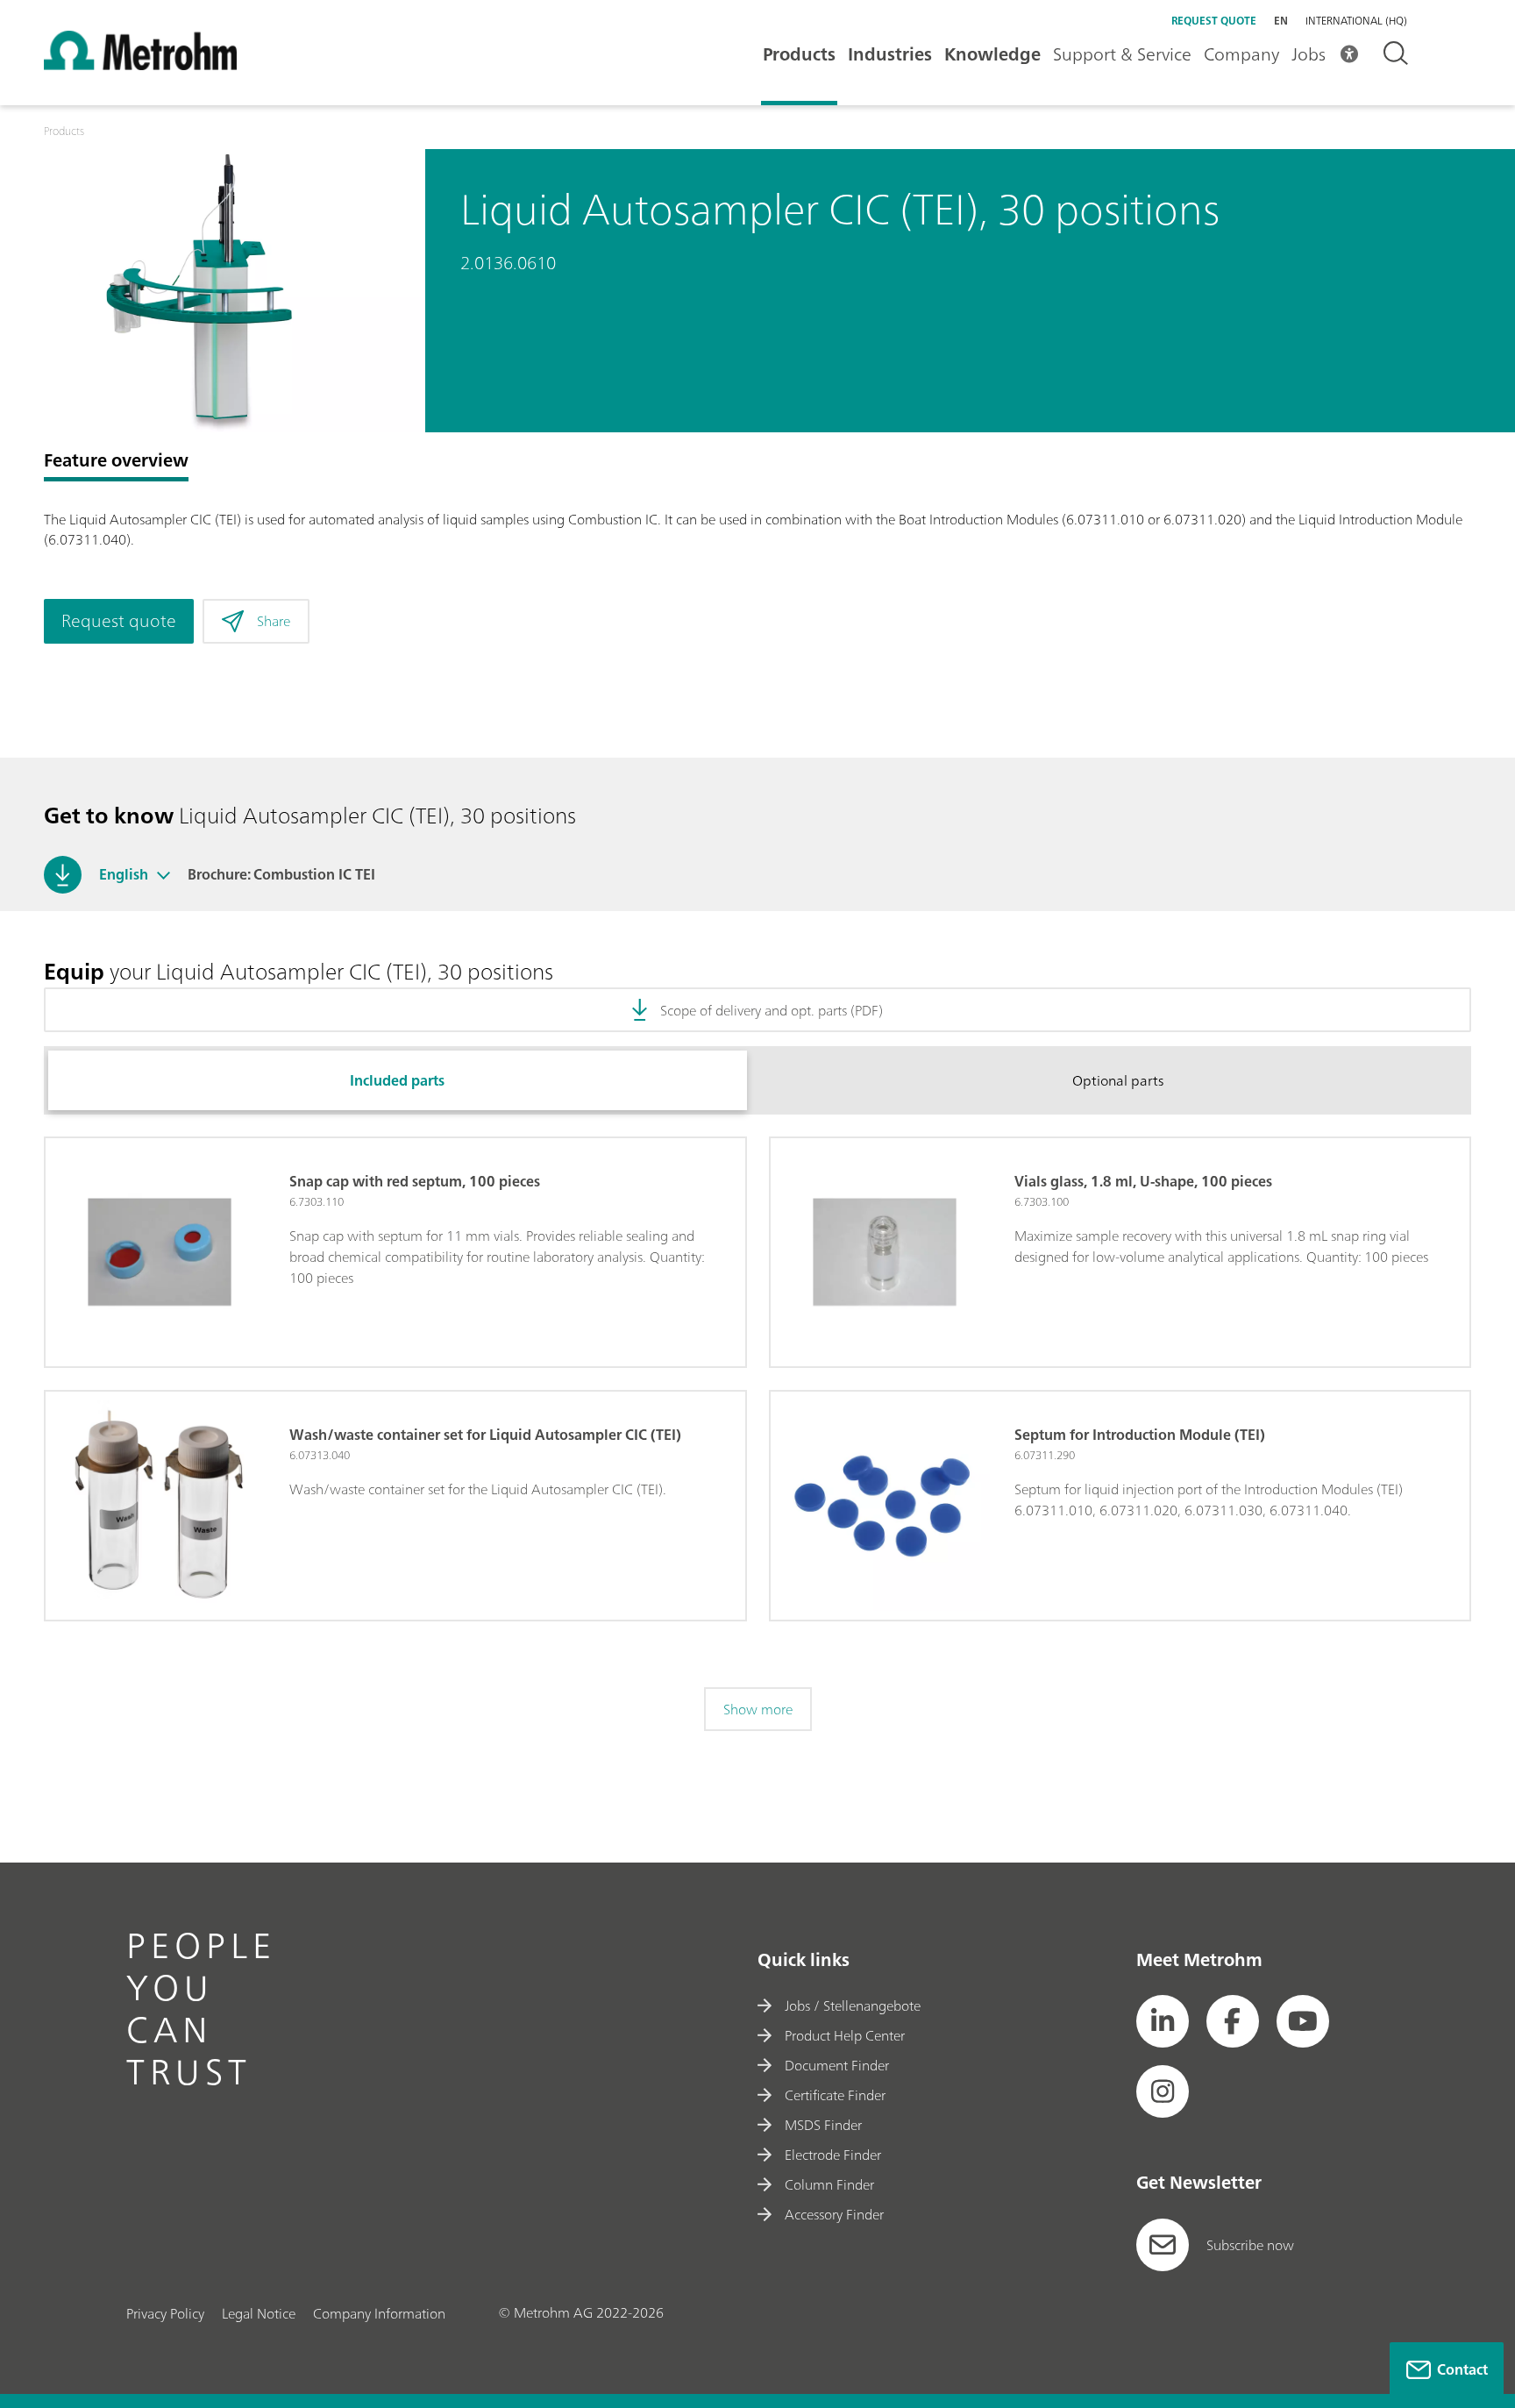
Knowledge (992, 54)
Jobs (1309, 54)
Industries (890, 54)
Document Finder (837, 2065)
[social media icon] (1163, 2021)
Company (1241, 54)
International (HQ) (1356, 21)
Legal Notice (259, 2313)
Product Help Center (845, 2035)
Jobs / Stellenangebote (853, 2005)
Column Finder (829, 2184)
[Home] (140, 65)
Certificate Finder (835, 2095)
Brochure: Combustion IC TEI (281, 874)
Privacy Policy (165, 2313)
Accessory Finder (834, 2214)
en (1281, 21)
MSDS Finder (823, 2125)
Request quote (1214, 21)
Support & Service (1122, 54)
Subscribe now (1250, 2245)
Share (274, 621)
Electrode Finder (833, 2155)
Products (799, 54)
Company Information (379, 2313)
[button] (164, 874)
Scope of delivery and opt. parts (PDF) (772, 1010)
